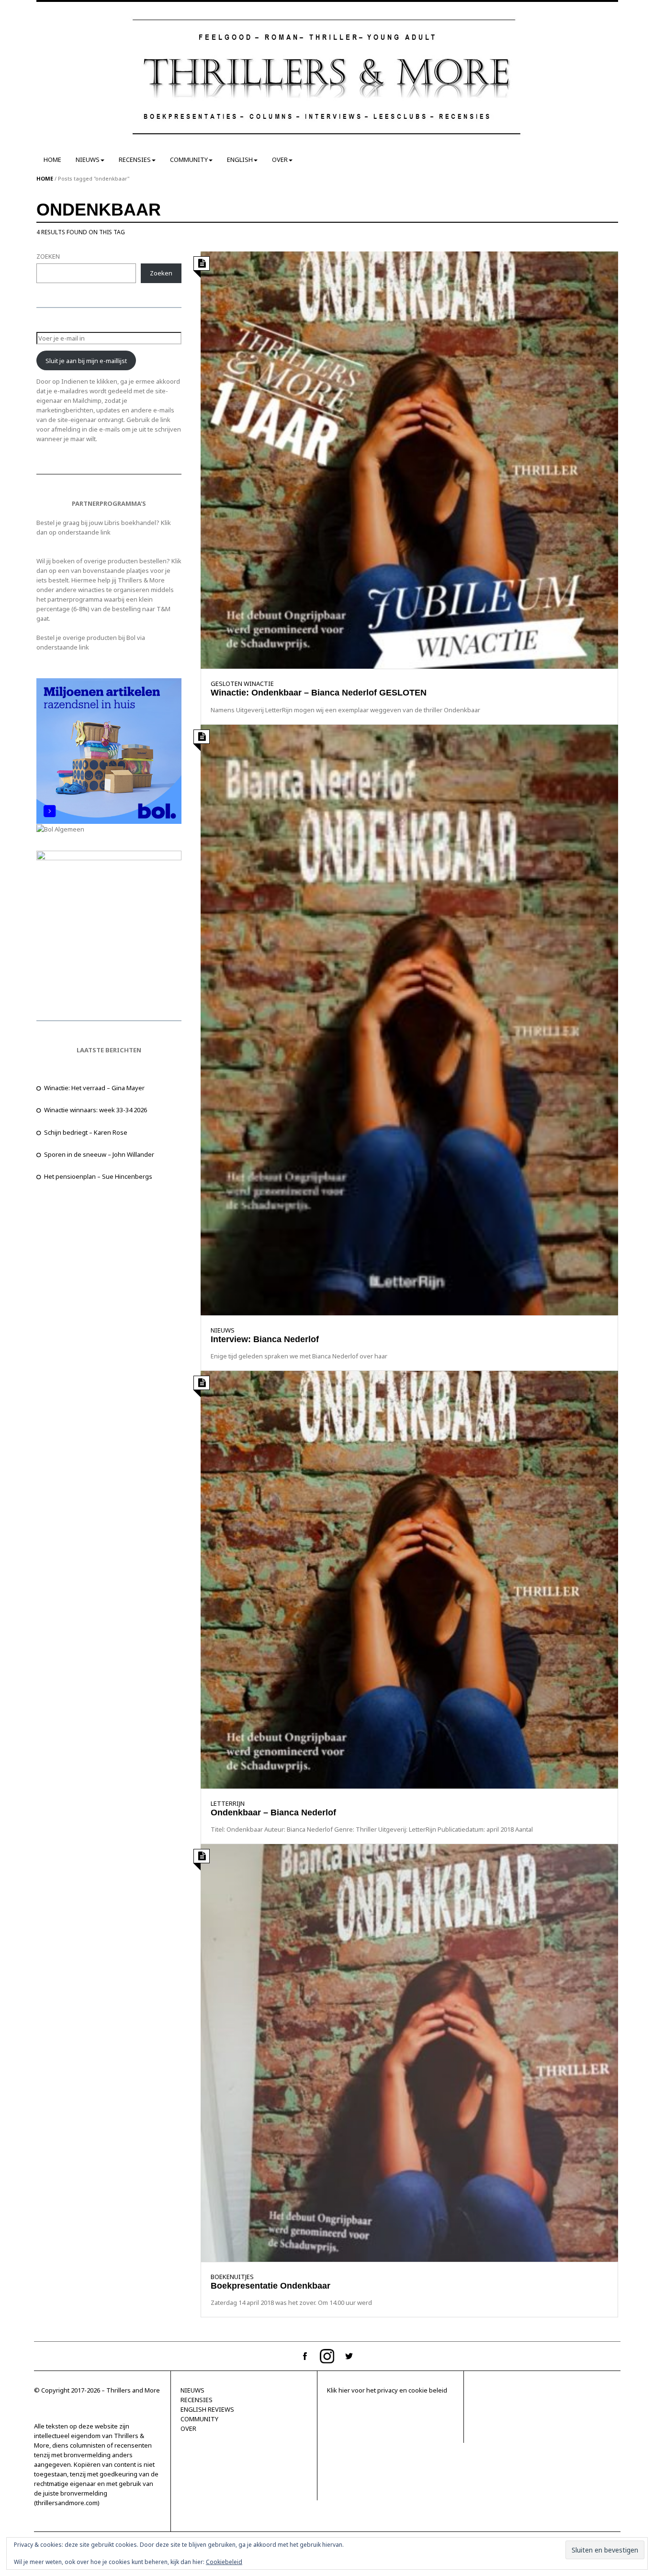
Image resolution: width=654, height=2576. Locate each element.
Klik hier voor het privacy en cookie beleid (387, 2390)
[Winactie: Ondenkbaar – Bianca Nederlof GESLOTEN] (409, 459)
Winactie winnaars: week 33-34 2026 (96, 1110)
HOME (52, 160)
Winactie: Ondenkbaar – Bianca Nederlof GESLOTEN (319, 693)
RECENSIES (135, 160)
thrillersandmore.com (67, 2503)
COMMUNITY (189, 160)
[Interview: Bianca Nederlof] (409, 1019)
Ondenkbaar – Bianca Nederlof (273, 1812)
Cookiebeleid (224, 2562)
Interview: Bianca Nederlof (265, 1339)
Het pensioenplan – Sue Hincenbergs (98, 1176)
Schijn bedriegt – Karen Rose (86, 1132)
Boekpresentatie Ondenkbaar (271, 2286)
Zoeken (161, 273)
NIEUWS (88, 160)
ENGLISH (240, 160)
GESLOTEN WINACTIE (242, 684)
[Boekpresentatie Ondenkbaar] (409, 2052)
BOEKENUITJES (232, 2277)
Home (45, 178)
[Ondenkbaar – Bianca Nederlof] (409, 1579)
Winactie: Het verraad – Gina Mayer (94, 1088)
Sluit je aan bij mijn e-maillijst (86, 361)
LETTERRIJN (228, 1803)
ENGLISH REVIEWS (207, 2409)
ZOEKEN (48, 256)
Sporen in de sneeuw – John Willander (99, 1154)
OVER (280, 160)
